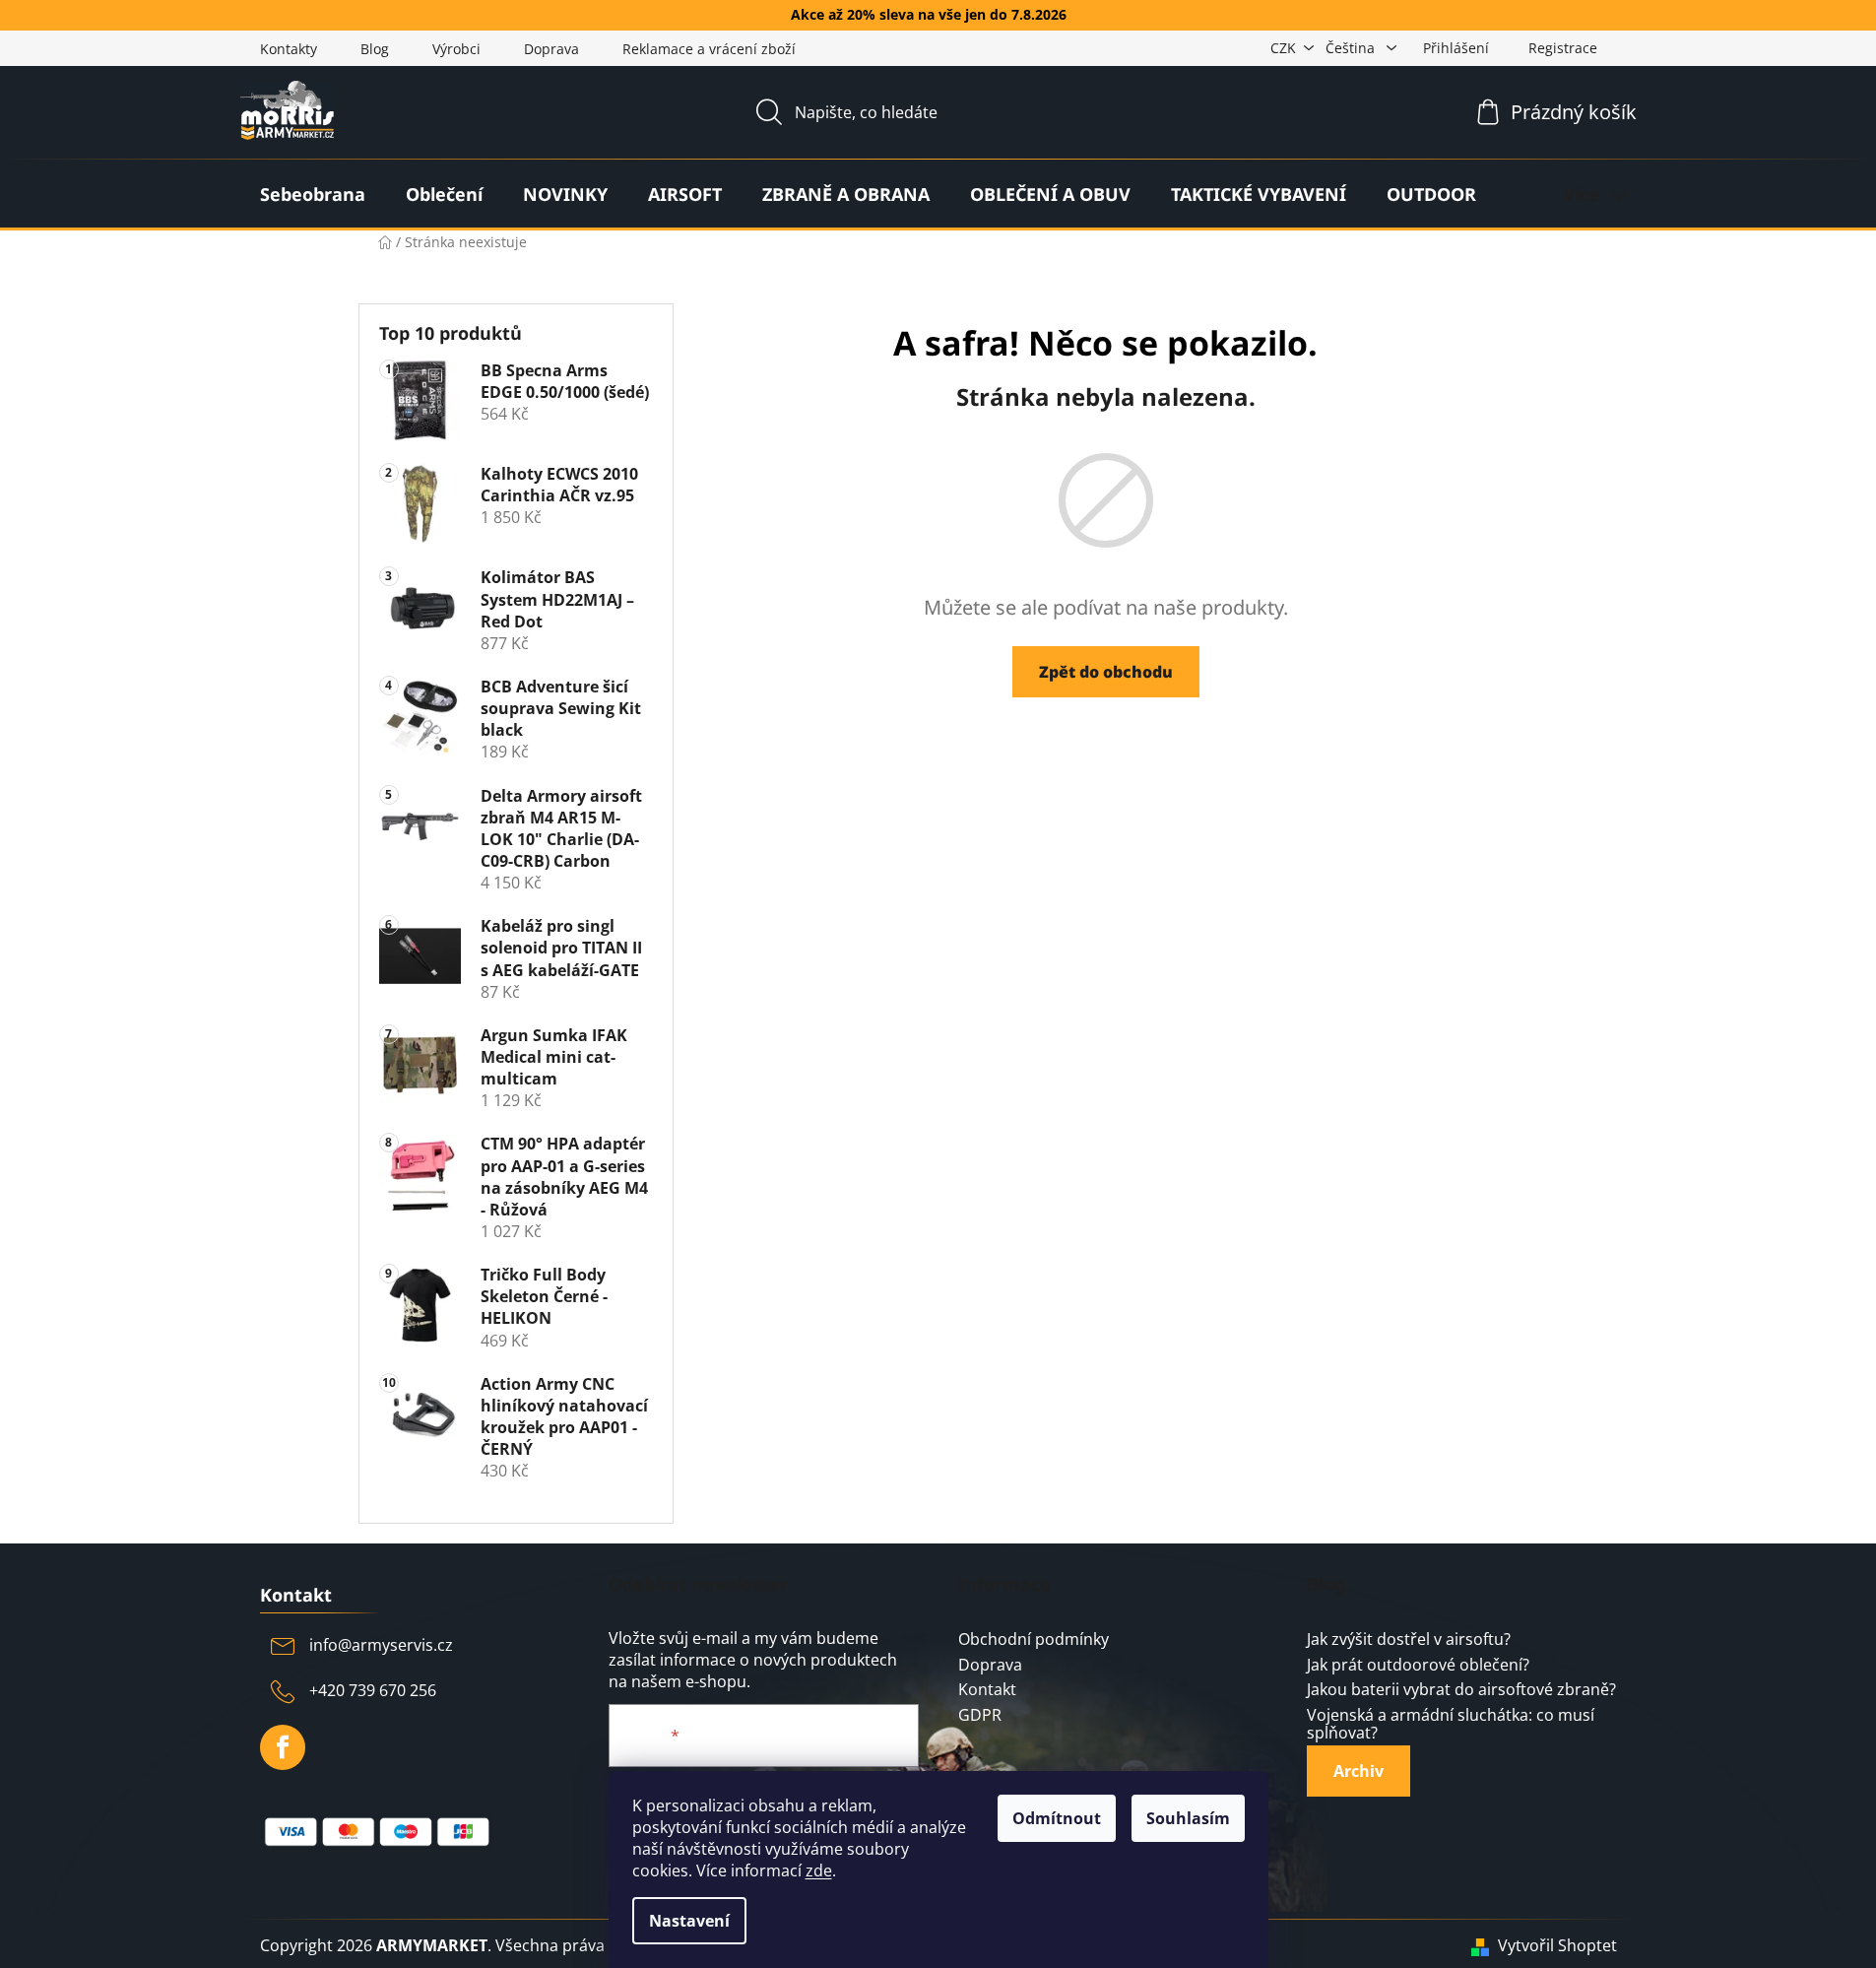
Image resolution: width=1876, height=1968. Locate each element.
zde (819, 1870)
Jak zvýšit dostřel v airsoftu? (1409, 1640)
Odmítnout (1057, 1818)
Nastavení (689, 1921)
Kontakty (289, 49)
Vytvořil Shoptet (1557, 1945)
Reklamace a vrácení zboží (709, 49)
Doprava (551, 49)
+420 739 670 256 (373, 1690)
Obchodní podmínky (1034, 1640)
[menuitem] (313, 194)
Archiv (1358, 1771)
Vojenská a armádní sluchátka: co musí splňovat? (1451, 1724)
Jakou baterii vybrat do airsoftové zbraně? (1461, 1690)
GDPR (980, 1716)
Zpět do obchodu (1106, 672)
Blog (375, 49)
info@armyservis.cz (381, 1645)
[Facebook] (283, 1747)
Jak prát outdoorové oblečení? (1418, 1666)
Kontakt (987, 1690)
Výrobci (456, 49)
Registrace (1563, 48)
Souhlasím (1188, 1818)
